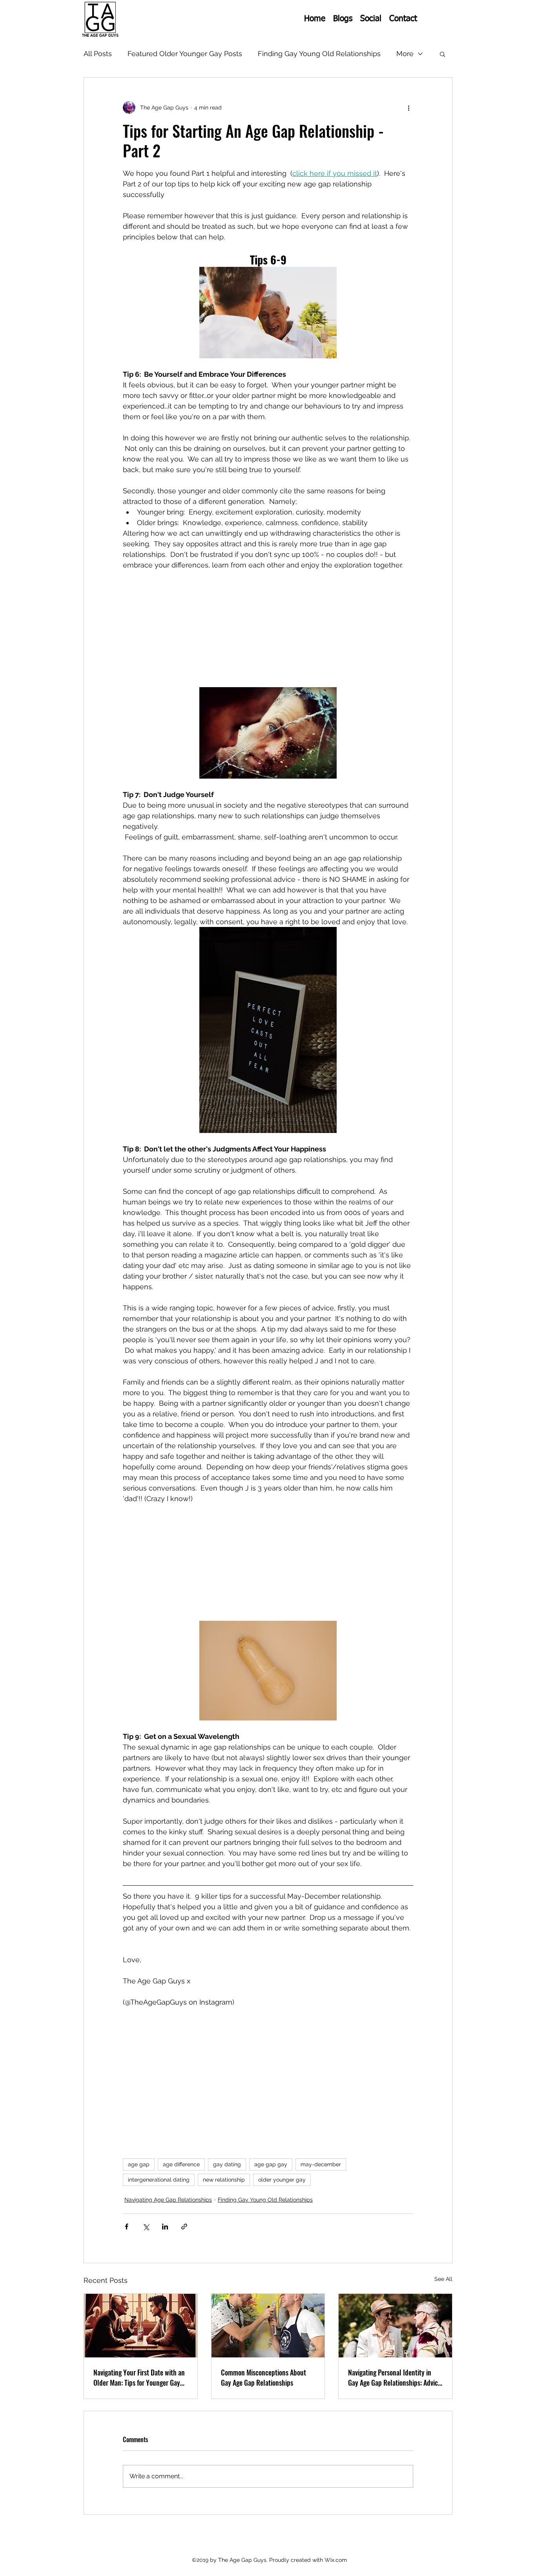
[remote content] (268, 626)
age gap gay (271, 2164)
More (405, 54)
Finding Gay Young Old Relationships (319, 54)
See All (443, 2279)
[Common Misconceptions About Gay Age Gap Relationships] (268, 2326)
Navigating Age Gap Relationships (168, 2200)
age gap (139, 2164)
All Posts (98, 54)
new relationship (224, 2180)
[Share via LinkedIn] (165, 2227)
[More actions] (408, 108)
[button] (442, 54)
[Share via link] (184, 2227)
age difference (181, 2164)
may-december (321, 2164)
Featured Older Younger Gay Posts (185, 54)
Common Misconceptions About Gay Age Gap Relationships (263, 2377)
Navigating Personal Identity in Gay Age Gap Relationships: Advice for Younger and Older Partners (395, 2377)
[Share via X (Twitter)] (146, 2227)
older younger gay (282, 2180)
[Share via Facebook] (127, 2227)
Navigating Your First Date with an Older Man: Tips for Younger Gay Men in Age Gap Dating (139, 2377)
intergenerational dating (159, 2180)
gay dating (227, 2164)
